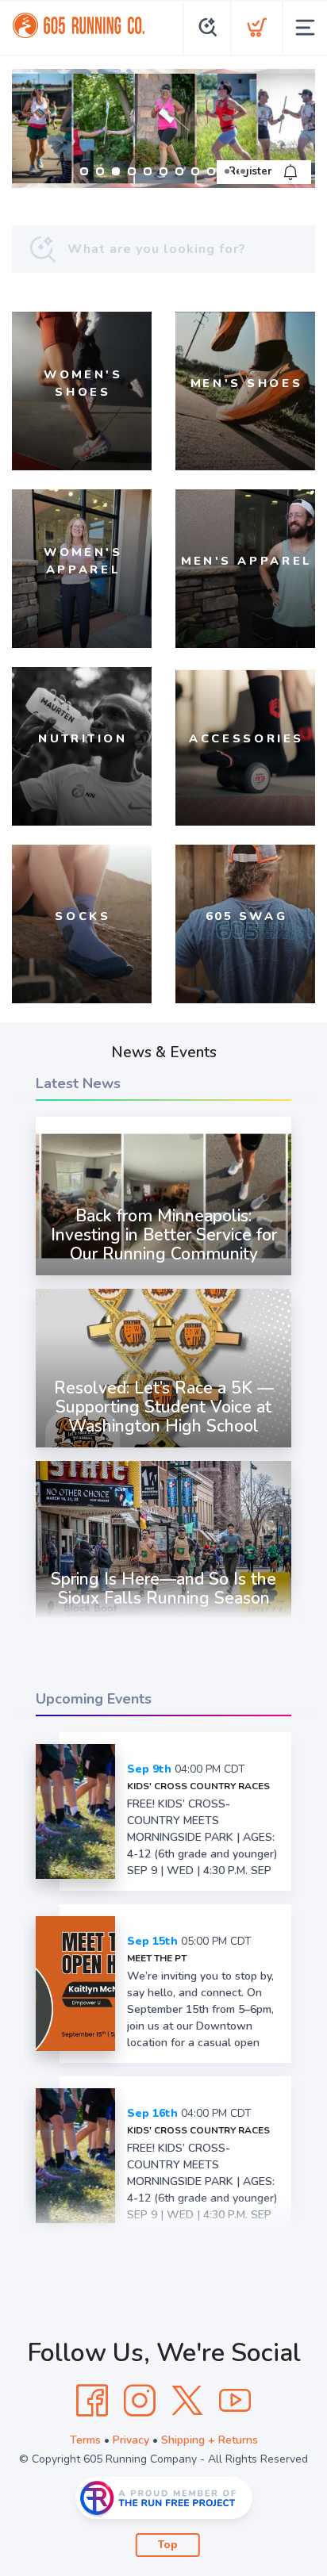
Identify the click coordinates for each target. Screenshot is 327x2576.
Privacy (131, 2440)
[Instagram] (140, 2401)
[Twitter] (187, 2401)
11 (243, 171)
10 (227, 171)
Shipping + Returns (210, 2440)
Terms (85, 2440)
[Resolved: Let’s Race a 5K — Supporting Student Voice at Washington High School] (163, 1447)
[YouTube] (235, 2401)
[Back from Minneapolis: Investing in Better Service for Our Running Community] (163, 1275)
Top (168, 2545)
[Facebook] (92, 2401)
